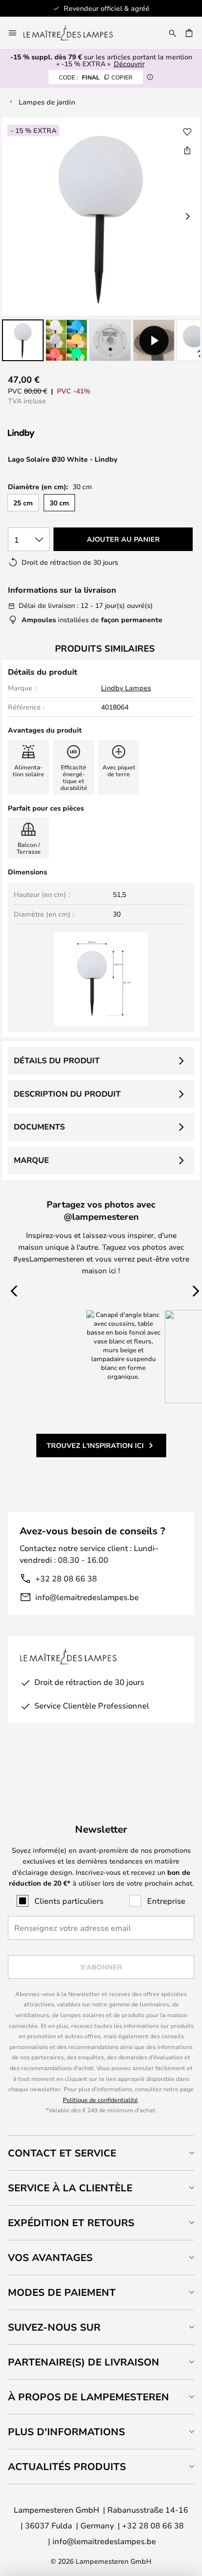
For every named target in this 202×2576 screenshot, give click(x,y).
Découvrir (129, 64)
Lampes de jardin (47, 102)
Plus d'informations (66, 2431)
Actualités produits (67, 2466)
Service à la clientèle (70, 2188)
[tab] (101, 2153)
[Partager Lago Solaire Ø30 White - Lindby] (187, 150)
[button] (23, 340)
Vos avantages (50, 2257)
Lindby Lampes (126, 688)
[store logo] (74, 33)
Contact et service (62, 2153)
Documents (39, 1127)
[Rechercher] (173, 33)
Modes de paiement (62, 2292)
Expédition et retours (71, 2222)
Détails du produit (57, 1060)
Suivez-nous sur (54, 2327)
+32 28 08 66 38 (66, 1578)
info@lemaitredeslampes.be (87, 1597)
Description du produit (67, 1094)
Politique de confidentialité (100, 2100)
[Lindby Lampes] (60, 434)
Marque (31, 1160)
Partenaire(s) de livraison (84, 2362)
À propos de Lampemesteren (88, 2397)
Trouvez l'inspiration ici (95, 1445)
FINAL (96, 77)
